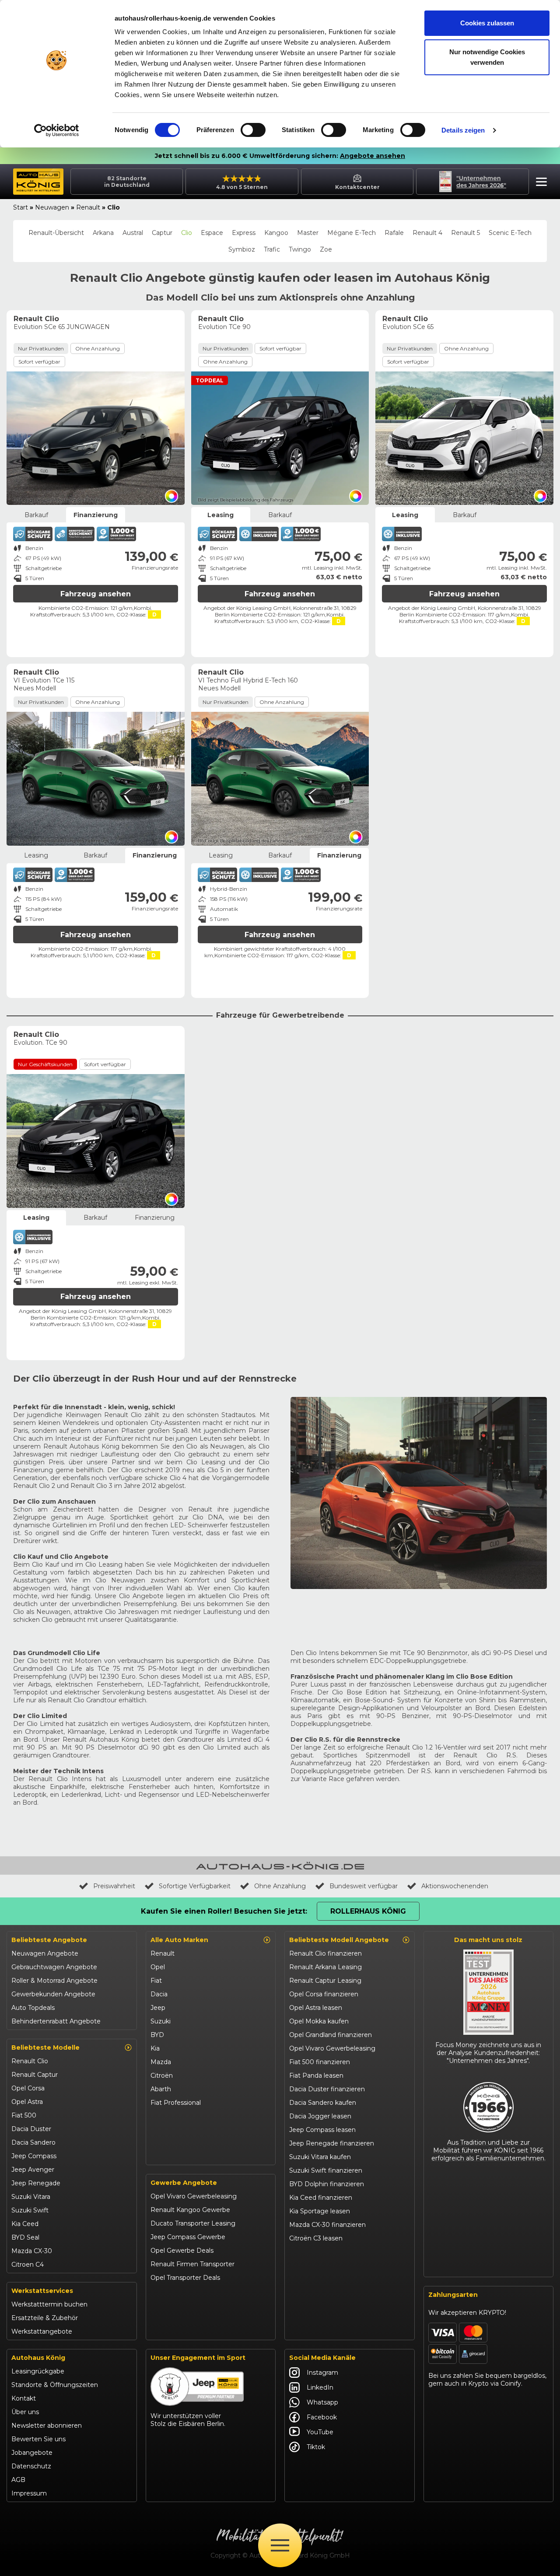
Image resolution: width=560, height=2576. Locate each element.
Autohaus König (38, 2358)
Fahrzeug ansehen (96, 594)
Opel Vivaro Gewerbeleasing (194, 2196)
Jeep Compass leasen (322, 2130)
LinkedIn (320, 2387)
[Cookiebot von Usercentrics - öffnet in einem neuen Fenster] (57, 130)
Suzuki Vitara (31, 2197)
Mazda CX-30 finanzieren (327, 2225)
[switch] (253, 130)
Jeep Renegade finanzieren (332, 2143)
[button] (539, 183)
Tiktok (316, 2447)
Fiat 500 (24, 2115)
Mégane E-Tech (352, 233)
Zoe (326, 249)
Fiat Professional (176, 2103)
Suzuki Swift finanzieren (326, 2170)
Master (308, 233)
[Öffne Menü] (280, 2545)
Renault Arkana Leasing (325, 1967)
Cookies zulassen (487, 23)
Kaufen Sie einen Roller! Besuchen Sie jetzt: (224, 1911)
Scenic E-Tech (510, 233)
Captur (162, 233)
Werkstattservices (42, 2291)
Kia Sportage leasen (320, 2211)
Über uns (25, 2412)
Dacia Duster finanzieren (327, 2089)
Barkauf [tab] (36, 515)
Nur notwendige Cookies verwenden (487, 57)
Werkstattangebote (42, 2331)
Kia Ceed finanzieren (321, 2198)
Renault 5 (465, 233)
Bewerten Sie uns (38, 2439)
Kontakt (24, 2398)
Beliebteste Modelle (45, 2047)
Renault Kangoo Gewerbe (190, 2210)
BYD (157, 2035)
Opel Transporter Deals (185, 2278)
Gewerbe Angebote (184, 2183)
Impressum (29, 2493)
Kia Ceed (25, 2224)
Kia (155, 2048)
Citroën (162, 2075)
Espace (212, 233)
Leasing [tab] (220, 515)
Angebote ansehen (373, 156)
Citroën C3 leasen (316, 2238)
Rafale (394, 233)
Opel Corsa (28, 2088)
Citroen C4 (28, 2264)
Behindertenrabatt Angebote (56, 2021)
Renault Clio (30, 2061)
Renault (88, 207)
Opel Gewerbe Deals (182, 2250)
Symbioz (242, 249)
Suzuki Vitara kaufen (320, 2157)
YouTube (320, 2432)
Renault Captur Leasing (325, 1981)
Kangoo (276, 233)
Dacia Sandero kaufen (323, 2103)
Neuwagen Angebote (45, 1953)
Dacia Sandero (33, 2142)
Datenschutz (31, 2466)
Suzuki (161, 2021)
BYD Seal (25, 2237)
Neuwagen (52, 207)
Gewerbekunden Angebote (53, 1994)
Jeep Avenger (33, 2170)
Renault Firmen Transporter (192, 2264)
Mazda (161, 2062)
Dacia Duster (31, 2129)
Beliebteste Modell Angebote (339, 1940)
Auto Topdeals (33, 2008)
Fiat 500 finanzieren (320, 2062)
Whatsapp (322, 2402)
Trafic (272, 249)
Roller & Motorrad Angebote (54, 1981)
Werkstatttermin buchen (49, 2304)
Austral (133, 233)
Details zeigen (463, 130)
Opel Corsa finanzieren (324, 1994)
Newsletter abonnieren (47, 2425)
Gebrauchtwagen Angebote (54, 1967)
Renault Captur (35, 2075)
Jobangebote (32, 2453)
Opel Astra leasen (316, 2008)
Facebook (322, 2417)
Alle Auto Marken (179, 1940)
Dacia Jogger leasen (320, 2116)
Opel (158, 1967)
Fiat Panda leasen (316, 2075)
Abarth (161, 2089)
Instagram (322, 2373)
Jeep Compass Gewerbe (188, 2237)
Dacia (159, 1994)
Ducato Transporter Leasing (193, 2223)
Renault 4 (427, 233)
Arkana (103, 233)
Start (21, 207)
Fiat (156, 1981)
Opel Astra (27, 2102)
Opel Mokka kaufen (319, 2021)
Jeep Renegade (36, 2183)
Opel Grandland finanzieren (331, 2035)
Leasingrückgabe (38, 2371)
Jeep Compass (34, 2156)
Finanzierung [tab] (96, 515)
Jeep (158, 2008)
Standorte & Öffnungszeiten (55, 2385)
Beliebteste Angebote (49, 1940)
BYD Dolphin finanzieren (327, 2184)
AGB (18, 2480)
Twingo (300, 249)
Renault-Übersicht (56, 233)
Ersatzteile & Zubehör (45, 2318)
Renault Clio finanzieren (325, 1953)
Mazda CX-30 (32, 2251)
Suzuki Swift (30, 2210)
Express (244, 233)
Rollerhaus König (368, 1911)
